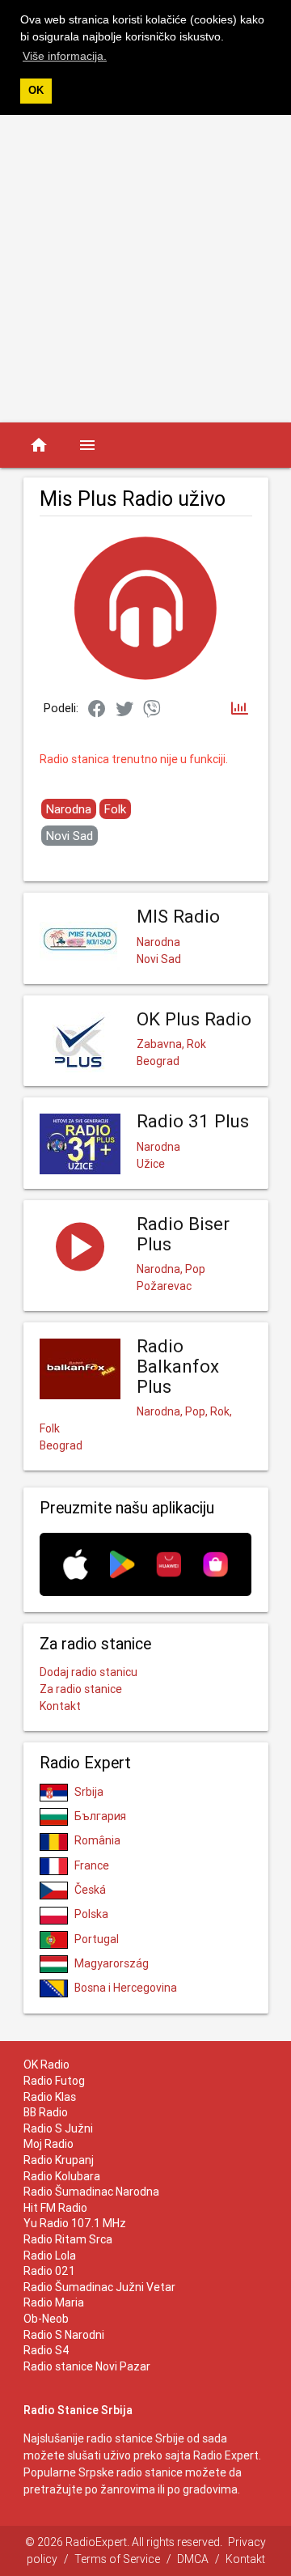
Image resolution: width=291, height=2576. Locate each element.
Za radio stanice (81, 1689)
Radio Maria (54, 2302)
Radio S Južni (58, 2128)
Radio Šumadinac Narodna (91, 2192)
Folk (115, 809)
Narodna (69, 809)
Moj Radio (48, 2144)
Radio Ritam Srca (68, 2239)
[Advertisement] (145, 269)
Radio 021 (49, 2271)
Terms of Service (117, 2559)
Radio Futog (54, 2081)
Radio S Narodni (64, 2335)
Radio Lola (50, 2256)
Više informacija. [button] (65, 56)
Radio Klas (50, 2097)
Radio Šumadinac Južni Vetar (99, 2287)
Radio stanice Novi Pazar (87, 2366)
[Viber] (152, 710)
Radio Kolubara (62, 2176)
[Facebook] (97, 710)
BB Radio (46, 2112)
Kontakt (60, 1706)
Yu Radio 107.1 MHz (75, 2223)
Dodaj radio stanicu (89, 1672)
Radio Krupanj (59, 2160)
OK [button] (36, 91)
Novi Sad (70, 836)
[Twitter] (124, 710)
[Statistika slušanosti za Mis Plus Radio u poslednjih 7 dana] (240, 709)
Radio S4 (46, 2350)
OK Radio (46, 2065)
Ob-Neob (46, 2319)
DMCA (193, 2559)
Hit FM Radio (55, 2208)
